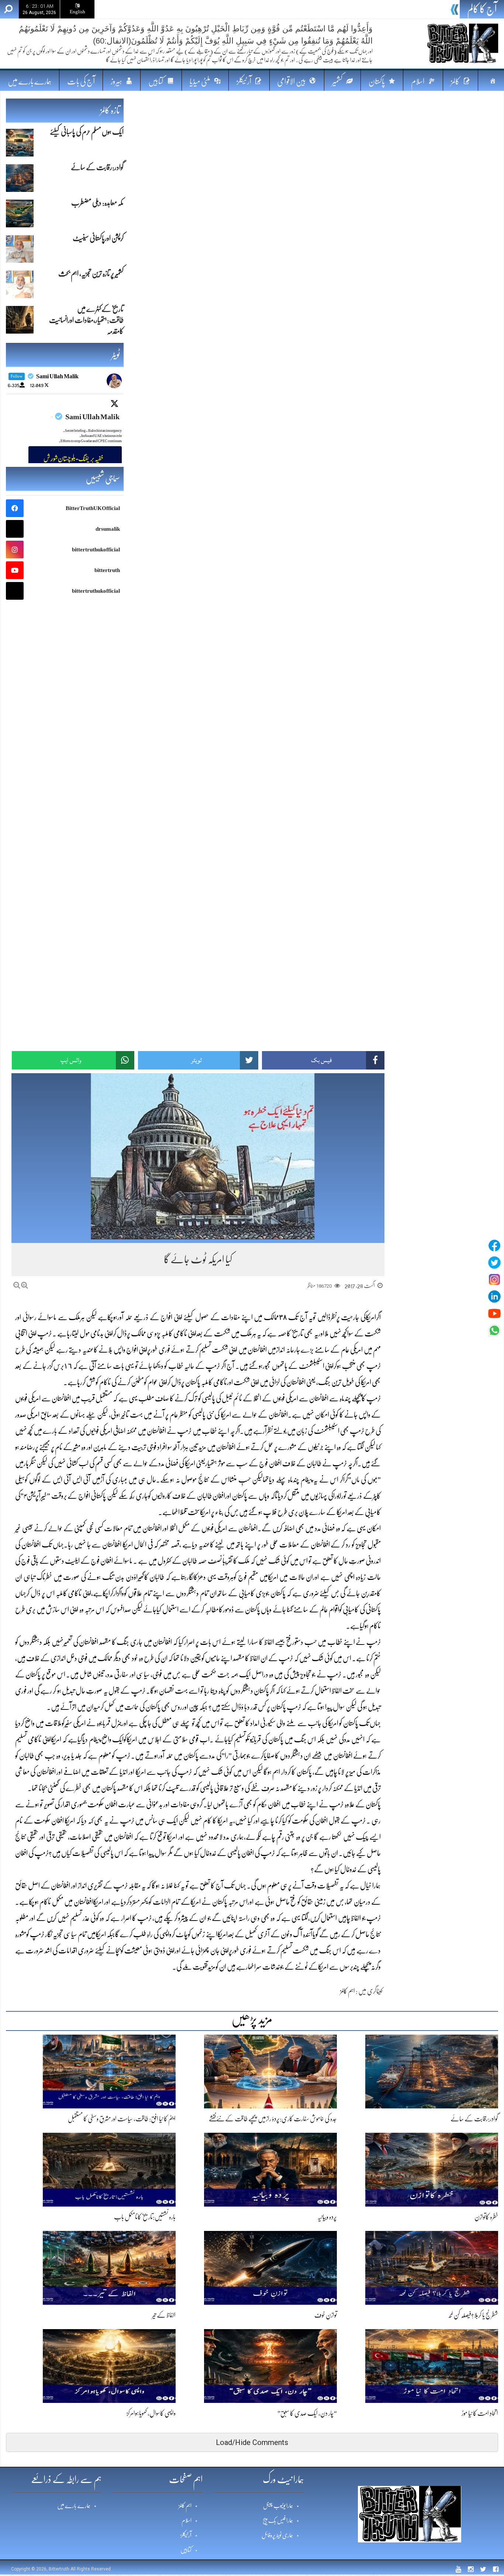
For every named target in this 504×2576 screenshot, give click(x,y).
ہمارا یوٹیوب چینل (278, 2506)
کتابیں (186, 2550)
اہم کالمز (348, 1991)
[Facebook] (494, 1246)
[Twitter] (494, 1263)
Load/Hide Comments (252, 2442)
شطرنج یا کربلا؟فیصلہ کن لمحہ (473, 2315)
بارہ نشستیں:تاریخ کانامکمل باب (145, 2217)
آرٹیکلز (186, 2535)
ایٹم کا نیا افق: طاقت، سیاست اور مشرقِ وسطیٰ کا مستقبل (122, 2119)
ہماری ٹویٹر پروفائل (277, 2535)
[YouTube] (494, 1313)
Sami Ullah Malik (92, 417)
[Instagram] (494, 1280)
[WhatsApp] (494, 1330)
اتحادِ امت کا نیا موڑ (480, 2413)
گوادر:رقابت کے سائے (419, 10)
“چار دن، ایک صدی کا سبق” (307, 2413)
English (77, 12)
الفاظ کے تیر (164, 2315)
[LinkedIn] (494, 1296)
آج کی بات (81, 81)
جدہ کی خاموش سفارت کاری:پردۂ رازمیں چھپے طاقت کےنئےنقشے (273, 2119)
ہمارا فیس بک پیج (278, 2521)
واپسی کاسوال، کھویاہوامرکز (151, 2413)
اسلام (187, 2521)
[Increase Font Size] (25, 1285)
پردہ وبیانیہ (327, 2217)
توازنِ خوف (326, 2315)
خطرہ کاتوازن (486, 2217)
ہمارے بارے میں (30, 81)
